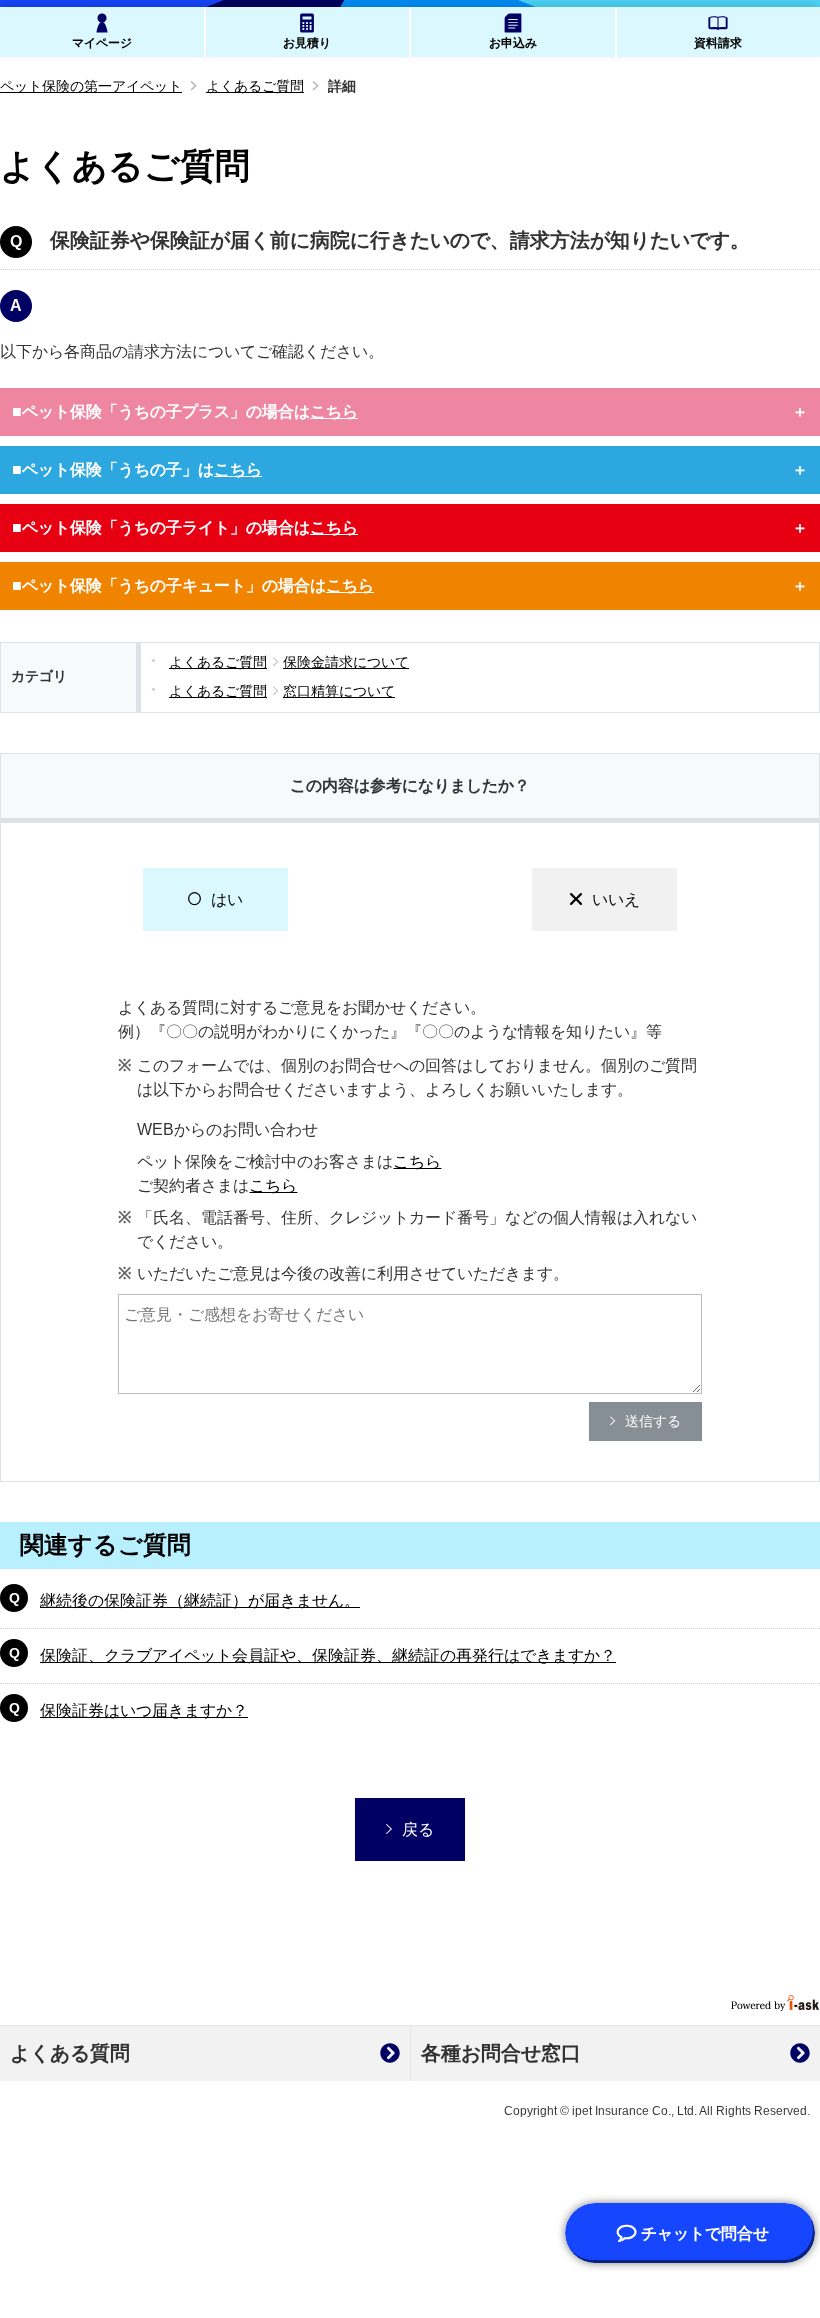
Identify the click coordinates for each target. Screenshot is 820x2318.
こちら (417, 1161)
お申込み (513, 43)
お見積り (307, 43)
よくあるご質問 (255, 86)
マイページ (102, 43)
